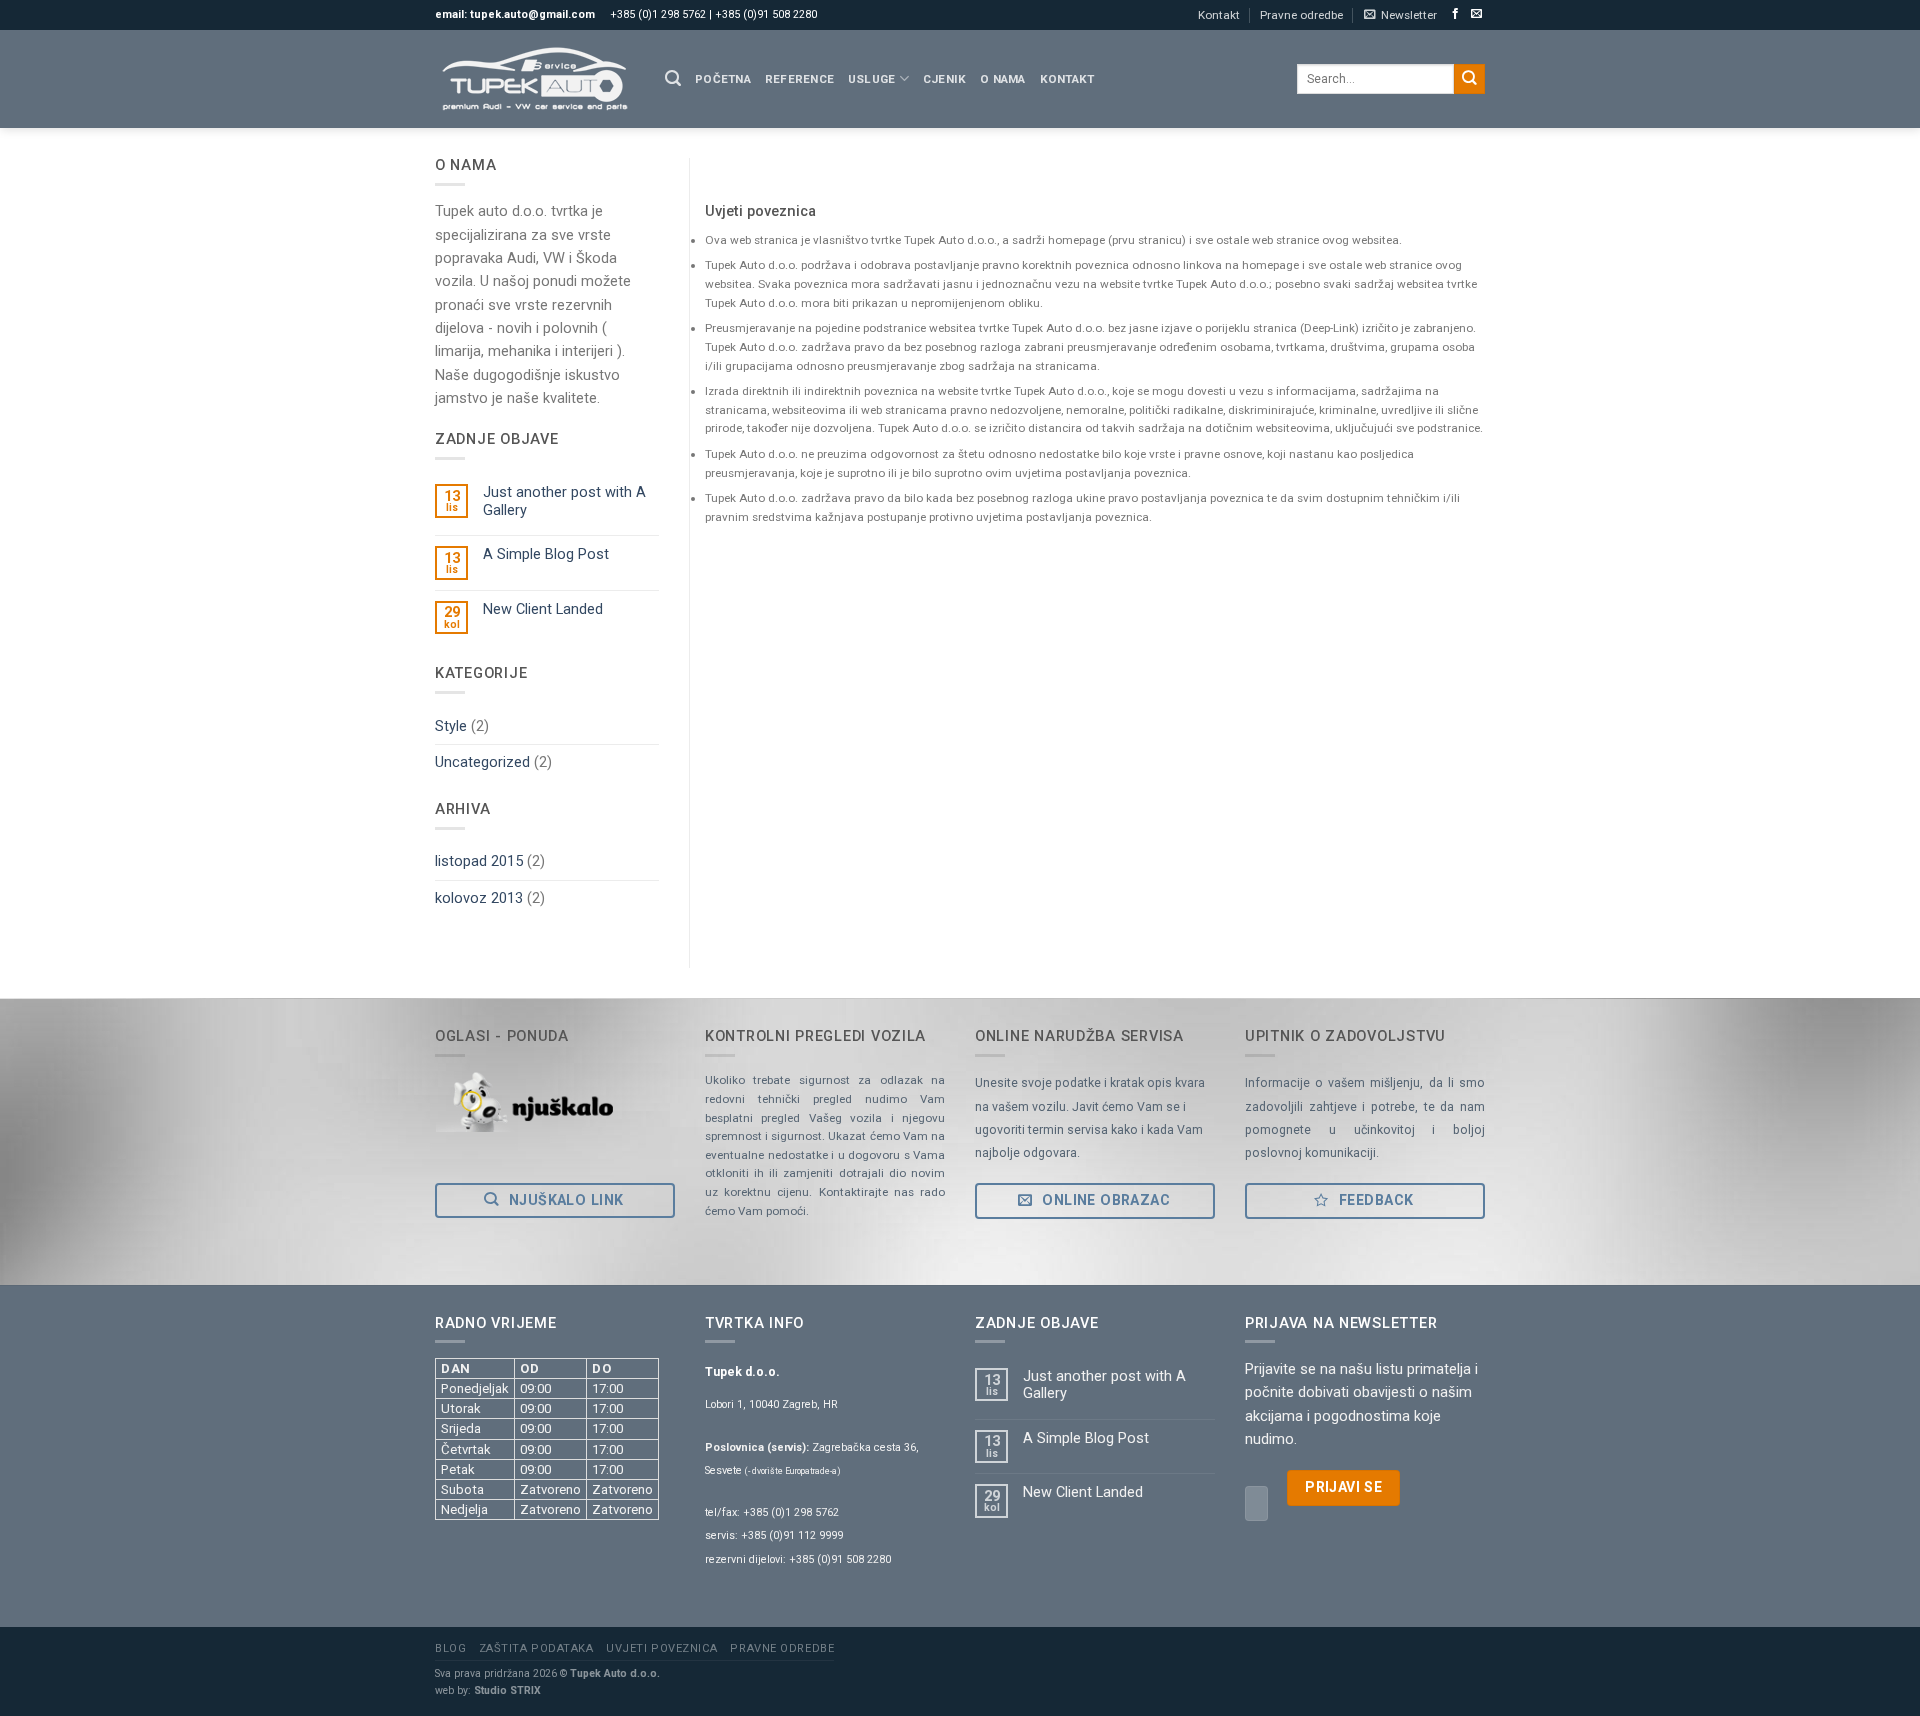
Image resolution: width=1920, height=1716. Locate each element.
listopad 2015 (479, 861)
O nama (1002, 79)
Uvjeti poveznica (662, 1648)
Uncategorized (482, 762)
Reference (799, 79)
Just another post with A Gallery (564, 501)
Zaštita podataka (536, 1648)
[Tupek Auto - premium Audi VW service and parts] (535, 79)
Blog (450, 1648)
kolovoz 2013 (479, 898)
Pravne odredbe (1301, 15)
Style (451, 726)
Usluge (871, 79)
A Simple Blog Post (546, 554)
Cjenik (944, 79)
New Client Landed (543, 609)
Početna (723, 79)
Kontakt (1219, 15)
